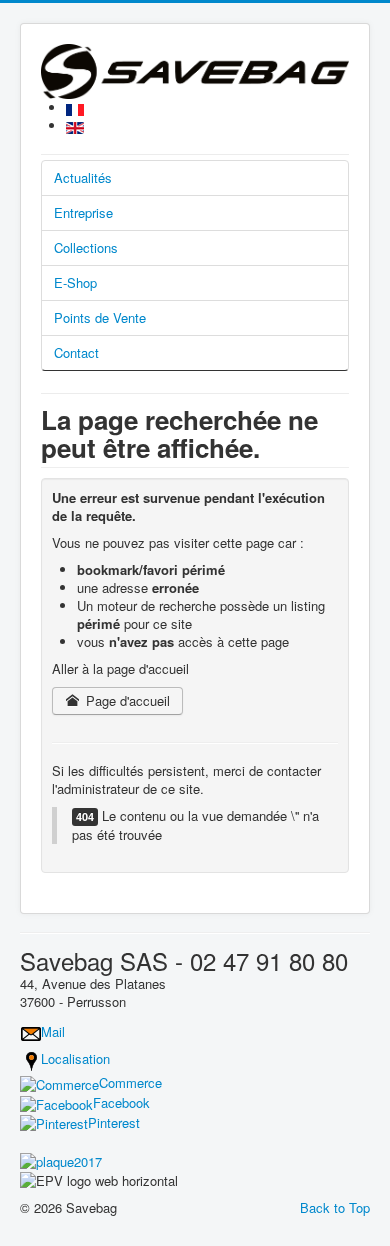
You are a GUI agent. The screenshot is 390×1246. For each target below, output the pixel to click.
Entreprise (83, 212)
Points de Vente (100, 317)
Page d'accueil (126, 700)
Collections (86, 247)
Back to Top (335, 1207)
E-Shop (75, 282)
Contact (76, 352)
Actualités (83, 177)
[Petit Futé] (61, 1159)
